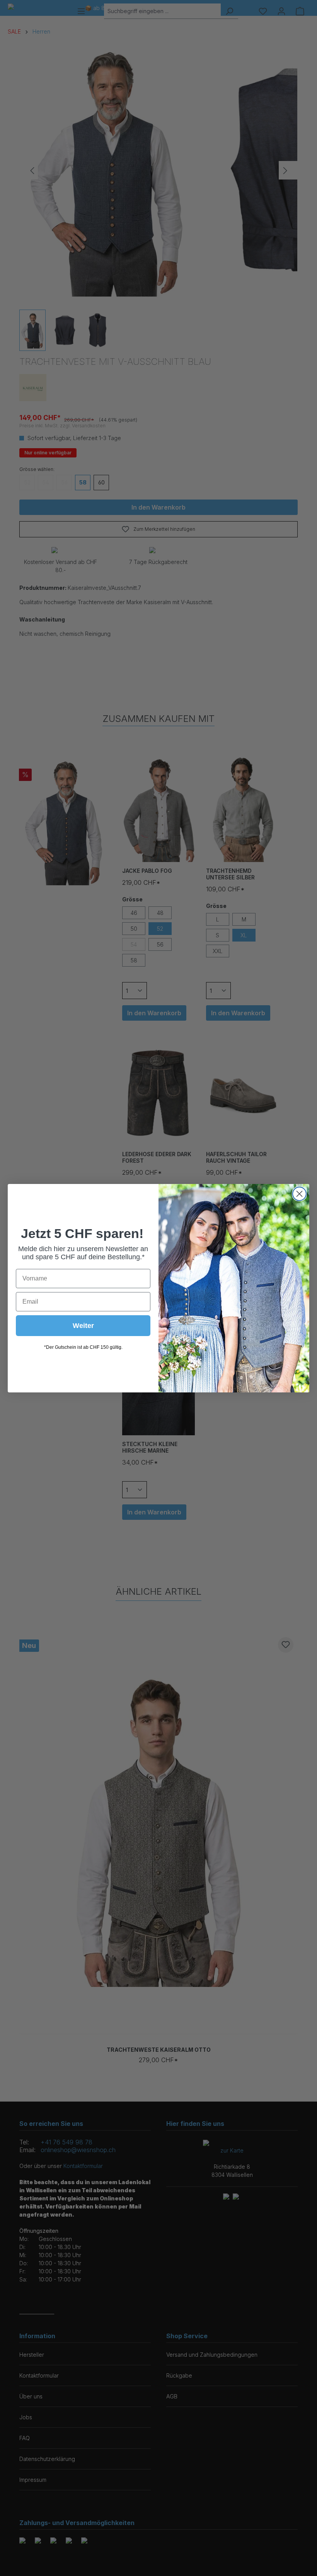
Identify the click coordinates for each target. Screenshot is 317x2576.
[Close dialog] (299, 1194)
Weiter (83, 1326)
